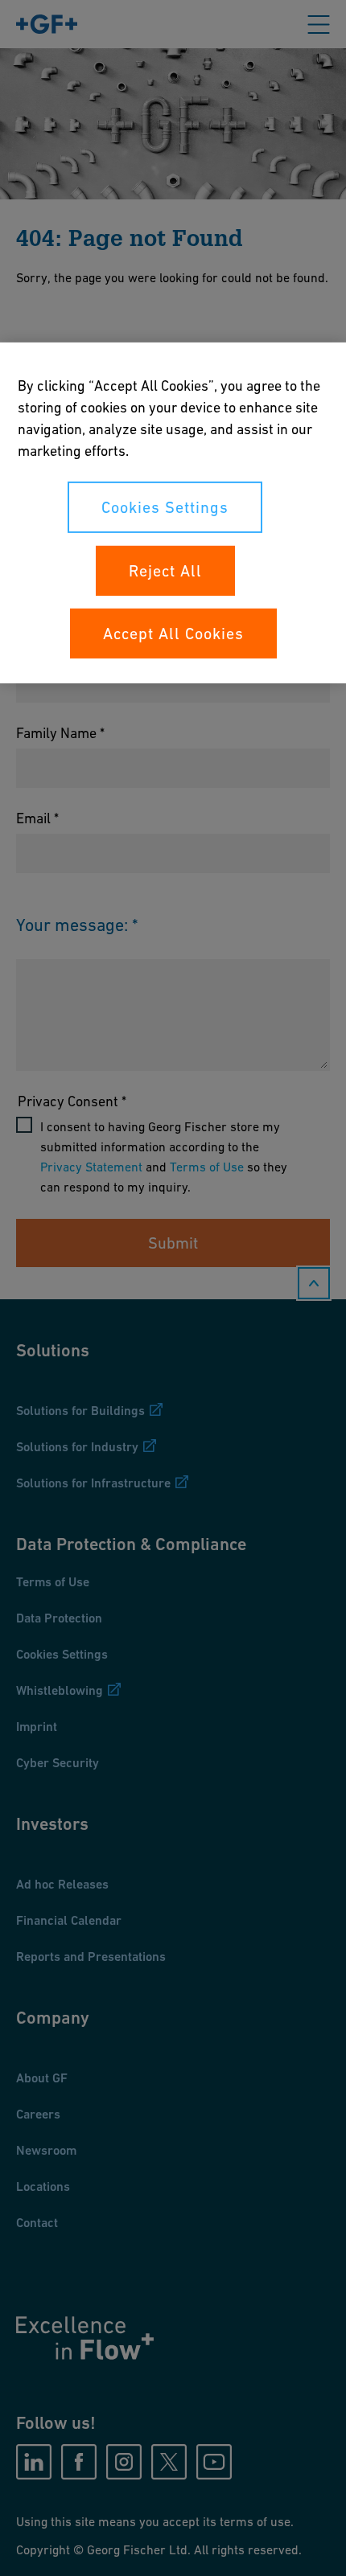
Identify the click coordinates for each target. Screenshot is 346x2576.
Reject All (165, 570)
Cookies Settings (165, 507)
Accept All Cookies (173, 633)
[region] (173, 512)
